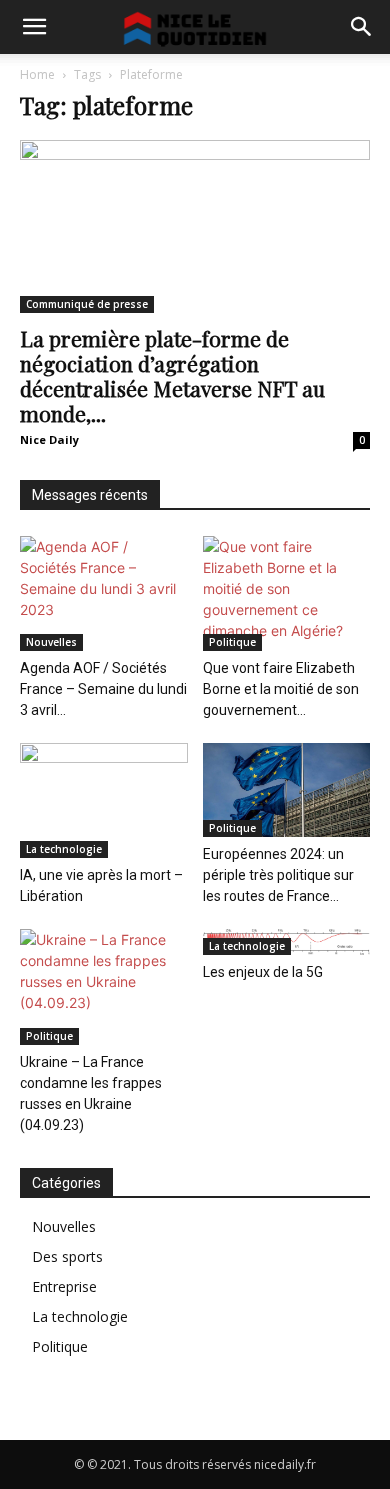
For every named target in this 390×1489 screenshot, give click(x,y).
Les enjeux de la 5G (263, 972)
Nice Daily (49, 439)
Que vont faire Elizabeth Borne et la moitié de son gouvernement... (281, 689)
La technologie (64, 849)
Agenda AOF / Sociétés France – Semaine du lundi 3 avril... (103, 689)
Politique (232, 642)
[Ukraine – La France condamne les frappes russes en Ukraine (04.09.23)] (104, 986)
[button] (362, 27)
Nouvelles (51, 642)
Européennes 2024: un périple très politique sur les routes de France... (278, 875)
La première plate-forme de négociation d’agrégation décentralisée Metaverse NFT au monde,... (172, 375)
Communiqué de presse (87, 304)
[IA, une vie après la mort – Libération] (104, 800)
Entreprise (64, 1286)
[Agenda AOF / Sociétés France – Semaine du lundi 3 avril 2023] (104, 593)
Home (37, 74)
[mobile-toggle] (34, 27)
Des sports (67, 1256)
